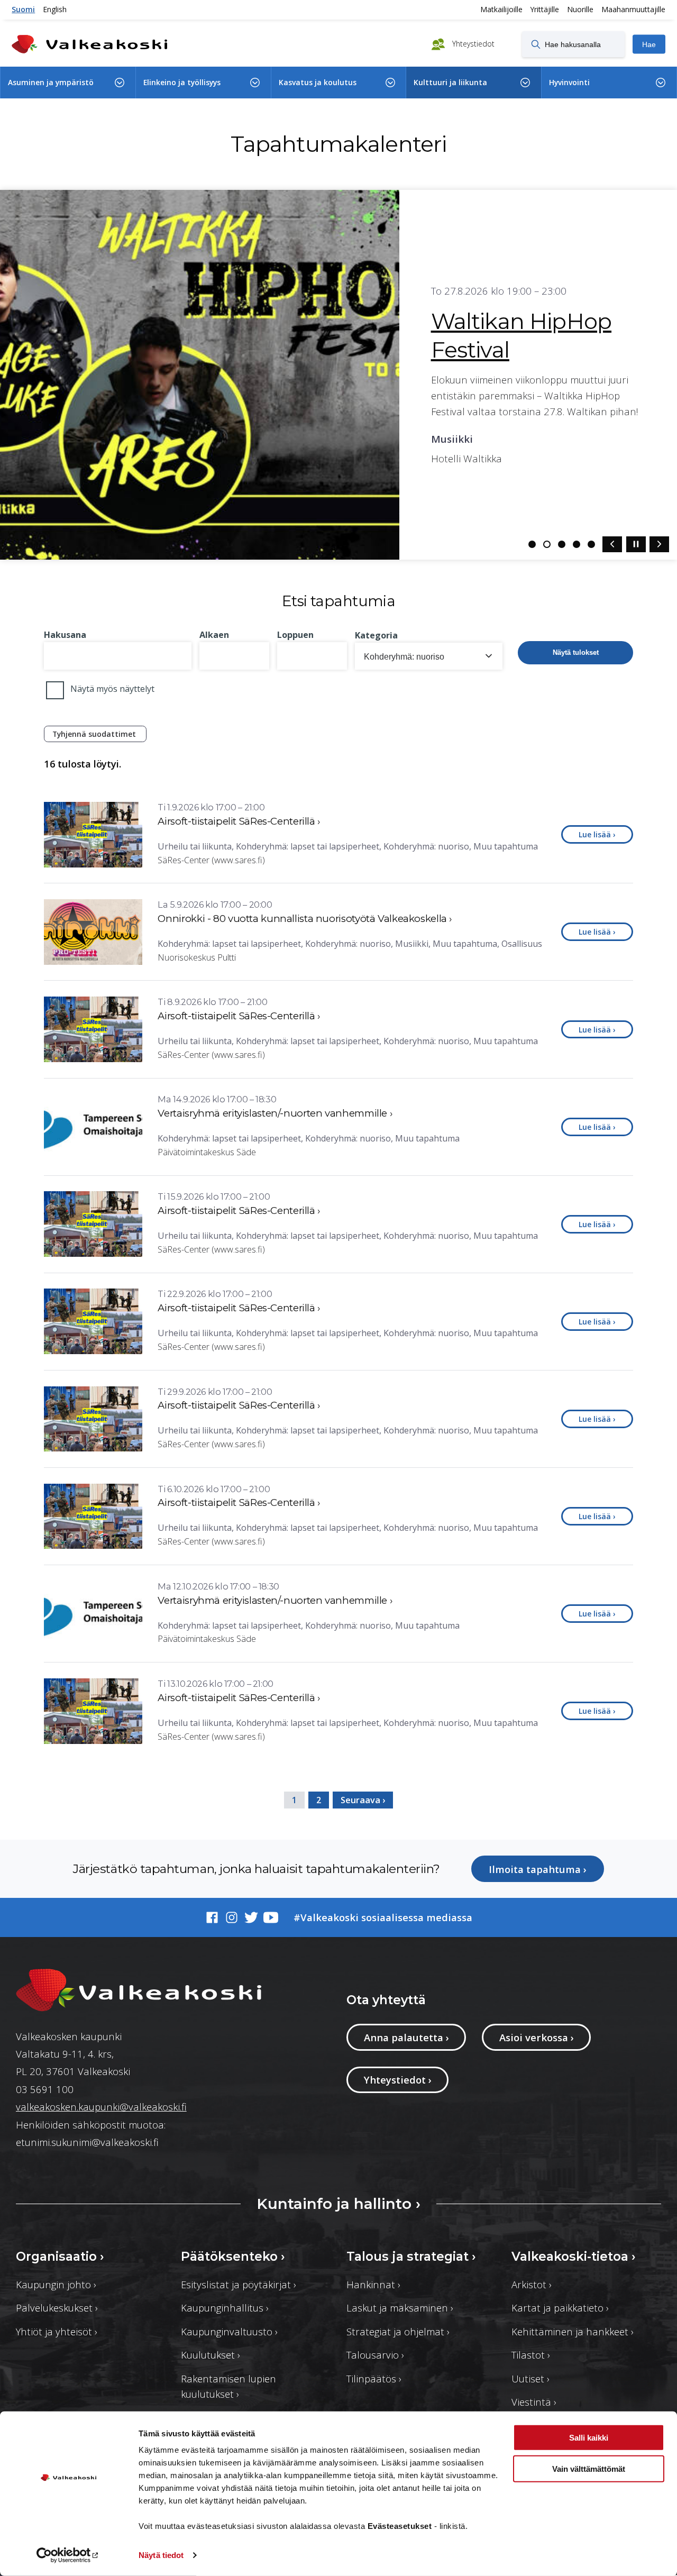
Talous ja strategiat (411, 2257)
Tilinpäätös (374, 2378)
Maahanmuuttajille (633, 9)
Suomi (23, 9)
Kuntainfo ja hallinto (338, 2204)
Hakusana (65, 635)
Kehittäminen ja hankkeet (573, 2331)
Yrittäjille (545, 9)
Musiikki (452, 439)
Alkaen (214, 635)
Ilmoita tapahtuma (538, 1869)
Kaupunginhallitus (225, 2308)
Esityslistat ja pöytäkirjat (239, 2284)
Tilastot (531, 2355)
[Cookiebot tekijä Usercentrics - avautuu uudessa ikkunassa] (68, 2555)
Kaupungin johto (56, 2284)
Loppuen (295, 635)
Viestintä (534, 2402)
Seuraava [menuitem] (360, 1800)
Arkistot (532, 2284)
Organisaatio (60, 2257)
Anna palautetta (406, 2037)
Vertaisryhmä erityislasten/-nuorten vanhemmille (275, 1107)
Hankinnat (373, 2284)
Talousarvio (375, 2355)
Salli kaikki (589, 2438)
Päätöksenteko (233, 2257)
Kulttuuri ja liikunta (450, 82)
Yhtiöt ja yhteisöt (57, 2331)
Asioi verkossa (537, 2037)
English (55, 9)
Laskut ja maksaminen (400, 2308)
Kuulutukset (211, 2355)
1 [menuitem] (294, 1800)
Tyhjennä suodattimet (95, 734)
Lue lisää (597, 834)
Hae (649, 44)
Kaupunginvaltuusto (229, 2331)
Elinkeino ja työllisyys (182, 82)
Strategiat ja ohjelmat (398, 2331)
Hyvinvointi (569, 82)
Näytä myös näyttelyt (112, 689)
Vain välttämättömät (589, 2468)
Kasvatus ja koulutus (318, 82)
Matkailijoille (501, 9)
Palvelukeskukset (57, 2308)
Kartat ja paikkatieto (560, 2308)
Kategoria (376, 635)
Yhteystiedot (472, 43)
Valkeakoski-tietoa (574, 2257)
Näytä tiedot (161, 2555)
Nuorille (580, 9)
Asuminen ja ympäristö (51, 82)
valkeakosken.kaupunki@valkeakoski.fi (101, 2107)
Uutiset (530, 2378)
